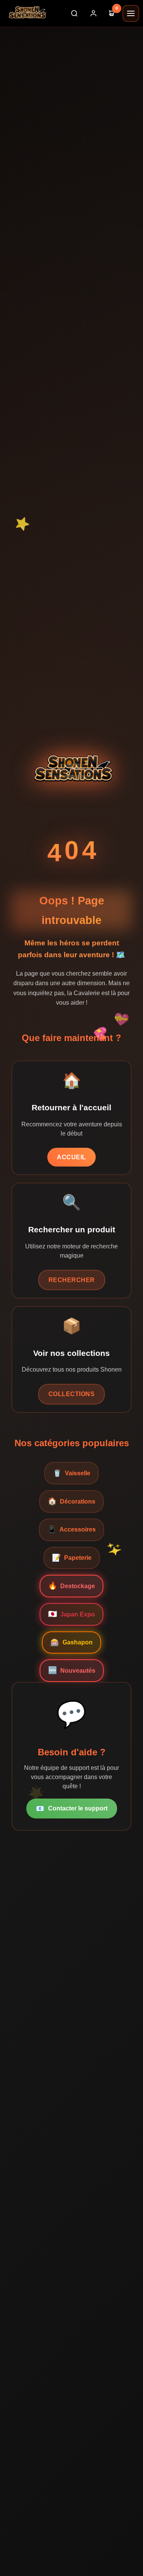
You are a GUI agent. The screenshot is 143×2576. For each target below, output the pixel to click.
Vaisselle (71, 1473)
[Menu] (131, 13)
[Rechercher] (74, 13)
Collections (72, 1394)
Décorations (71, 1501)
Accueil (71, 1157)
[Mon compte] (93, 13)
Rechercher (72, 1280)
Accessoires (71, 1529)
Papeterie (72, 1558)
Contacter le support (72, 1809)
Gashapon (71, 1642)
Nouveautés (72, 1670)
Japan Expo (71, 1614)
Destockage (71, 1586)
